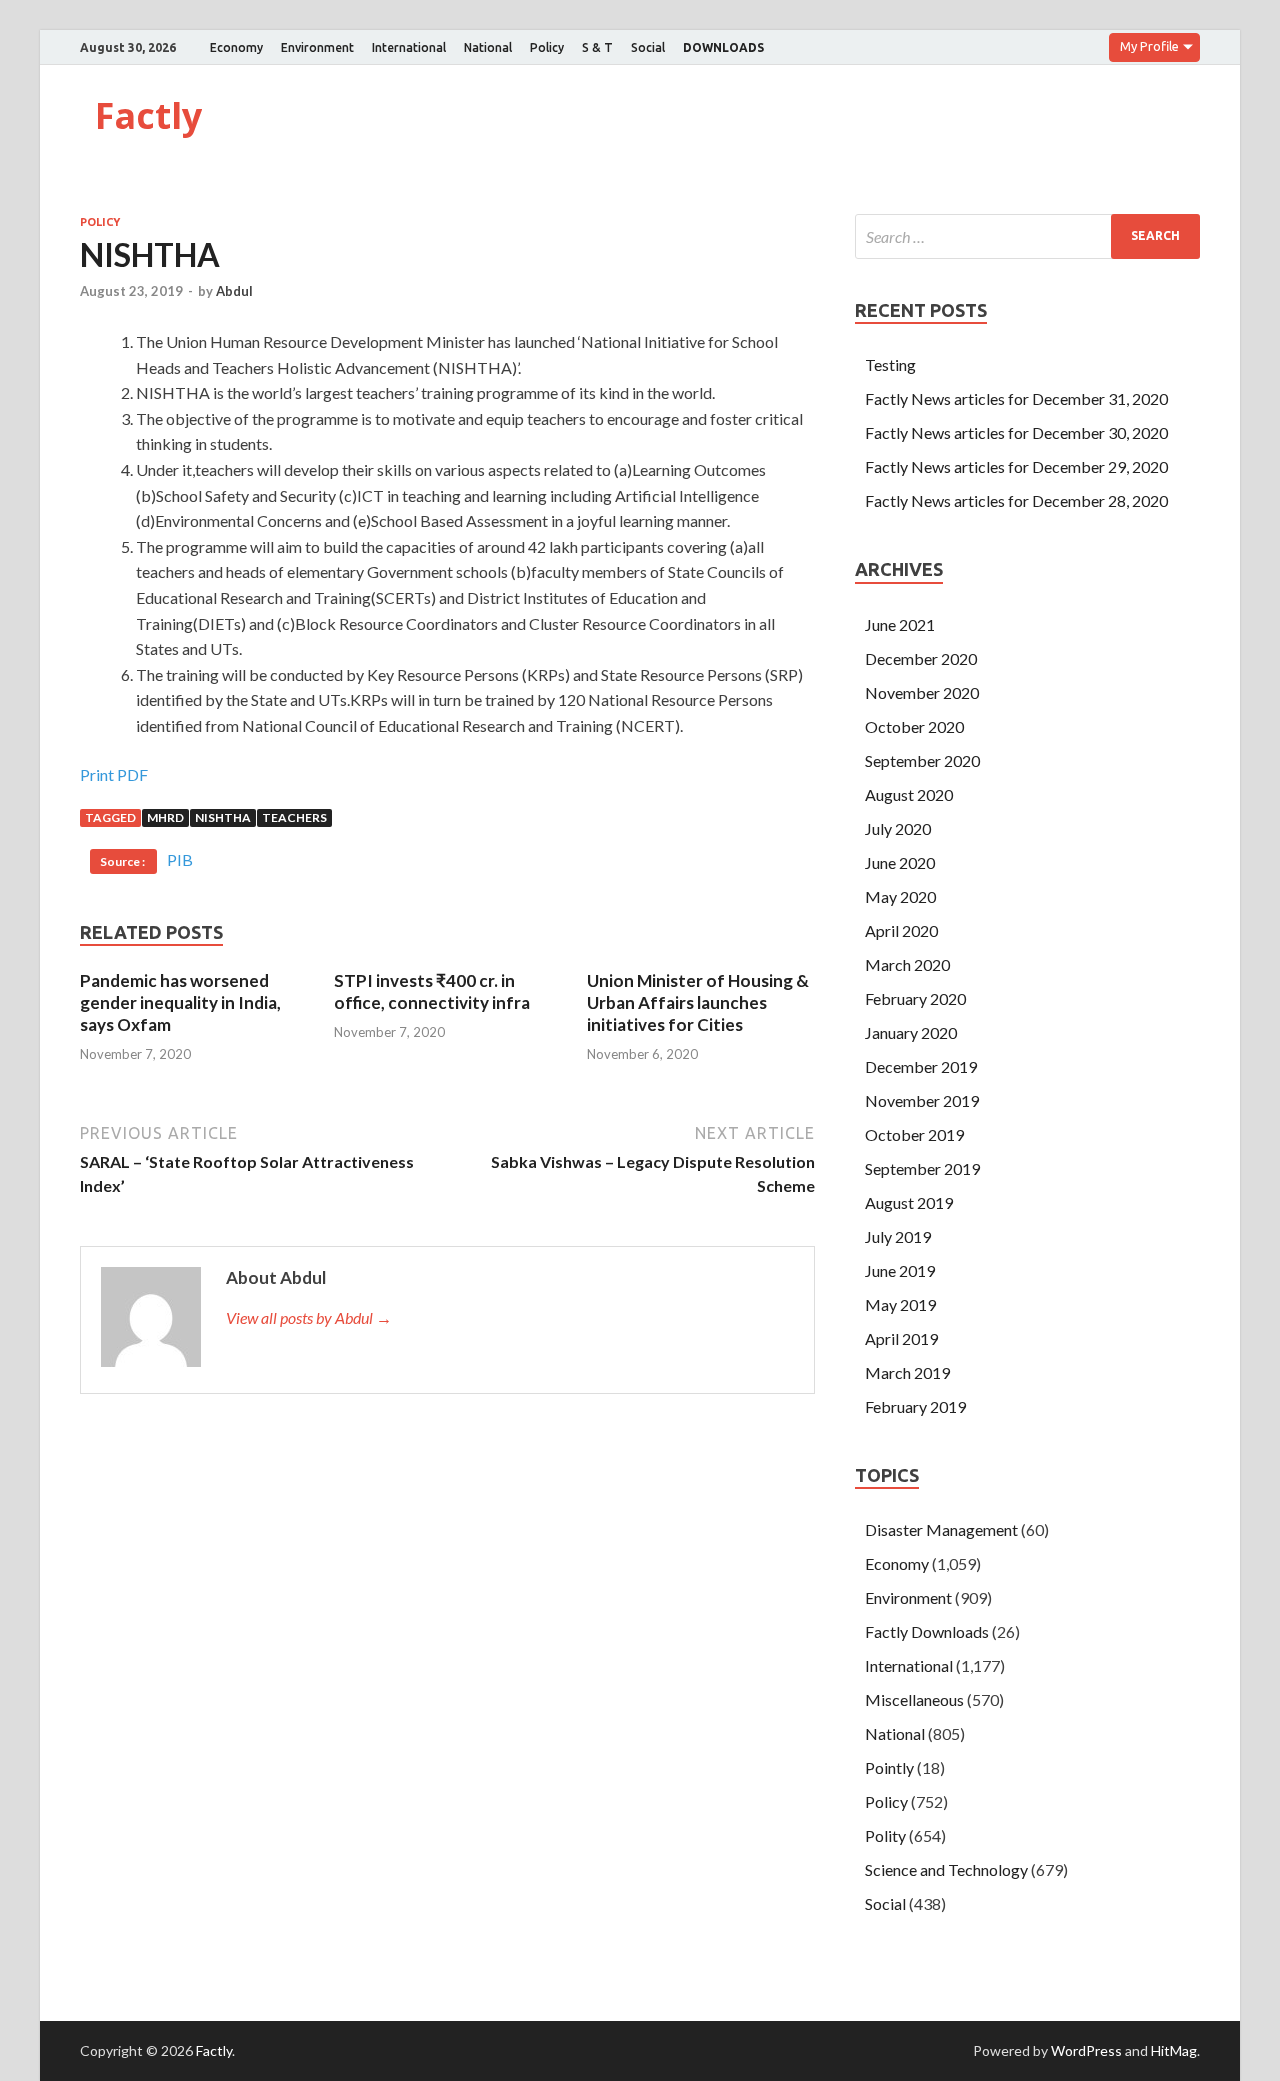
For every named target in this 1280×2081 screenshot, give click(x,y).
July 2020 (898, 828)
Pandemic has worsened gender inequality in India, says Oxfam (180, 1002)
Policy (547, 47)
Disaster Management (941, 1529)
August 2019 (909, 1202)
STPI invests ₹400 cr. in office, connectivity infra (432, 991)
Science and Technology (946, 1869)
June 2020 (900, 862)
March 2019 (907, 1372)
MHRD (165, 817)
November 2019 (922, 1100)
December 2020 (921, 658)
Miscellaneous (914, 1699)
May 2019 (900, 1304)
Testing (890, 364)
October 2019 (914, 1134)
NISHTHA (223, 817)
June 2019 (900, 1270)
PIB (180, 859)
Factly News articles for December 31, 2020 (1016, 398)
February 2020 (915, 998)
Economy (236, 47)
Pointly (889, 1767)
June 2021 (900, 624)
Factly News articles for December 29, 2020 (1016, 466)
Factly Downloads (927, 1631)
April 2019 (901, 1338)
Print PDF (114, 774)
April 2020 (901, 930)
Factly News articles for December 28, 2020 (1016, 500)
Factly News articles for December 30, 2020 (1016, 432)
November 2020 (922, 692)
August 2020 (909, 794)
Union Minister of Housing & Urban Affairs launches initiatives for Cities (698, 1002)
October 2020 (914, 726)
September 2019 (922, 1168)
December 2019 (921, 1066)
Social (648, 47)
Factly (148, 115)
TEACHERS (294, 817)
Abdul (234, 291)
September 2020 (922, 760)
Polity (885, 1835)
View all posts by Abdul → (309, 1317)
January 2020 (911, 1032)
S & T (597, 47)
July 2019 (898, 1236)
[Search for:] (1027, 236)
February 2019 (915, 1406)
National (488, 47)
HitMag (1174, 2050)
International (409, 47)
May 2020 (900, 896)
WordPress (1086, 2050)
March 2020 (907, 964)
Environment (317, 47)
